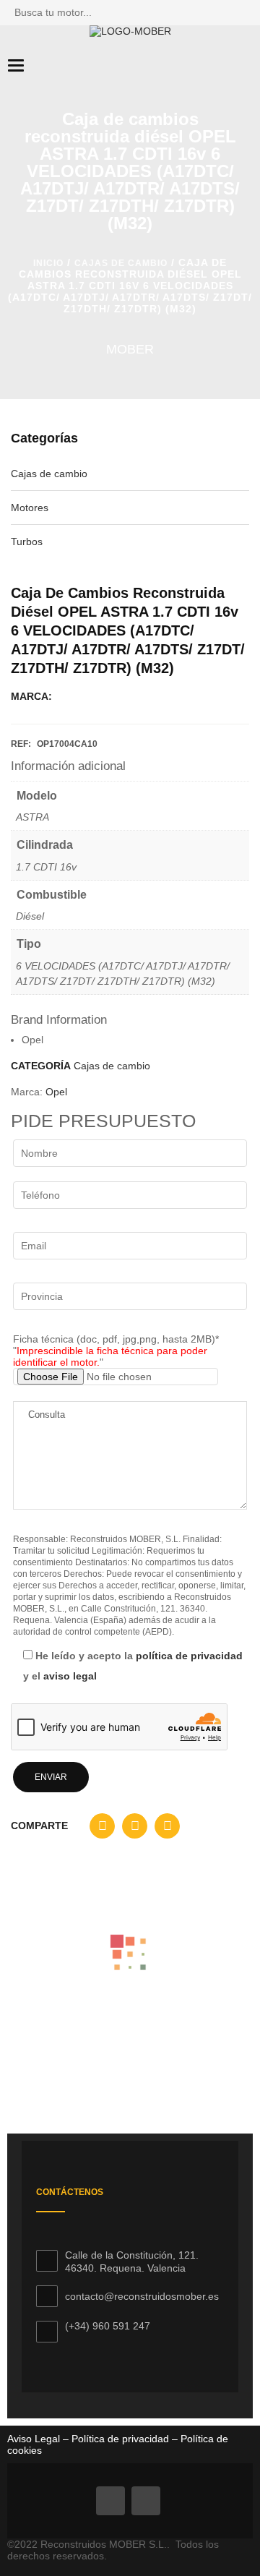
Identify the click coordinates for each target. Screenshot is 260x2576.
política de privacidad (189, 1656)
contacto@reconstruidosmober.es (142, 2296)
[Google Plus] (146, 2501)
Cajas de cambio (121, 263)
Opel (56, 1092)
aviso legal (70, 1676)
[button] (102, 1830)
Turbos (27, 542)
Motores (30, 508)
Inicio (48, 263)
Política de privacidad (119, 2439)
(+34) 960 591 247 (108, 2326)
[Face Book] (110, 2501)
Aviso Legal (34, 2439)
